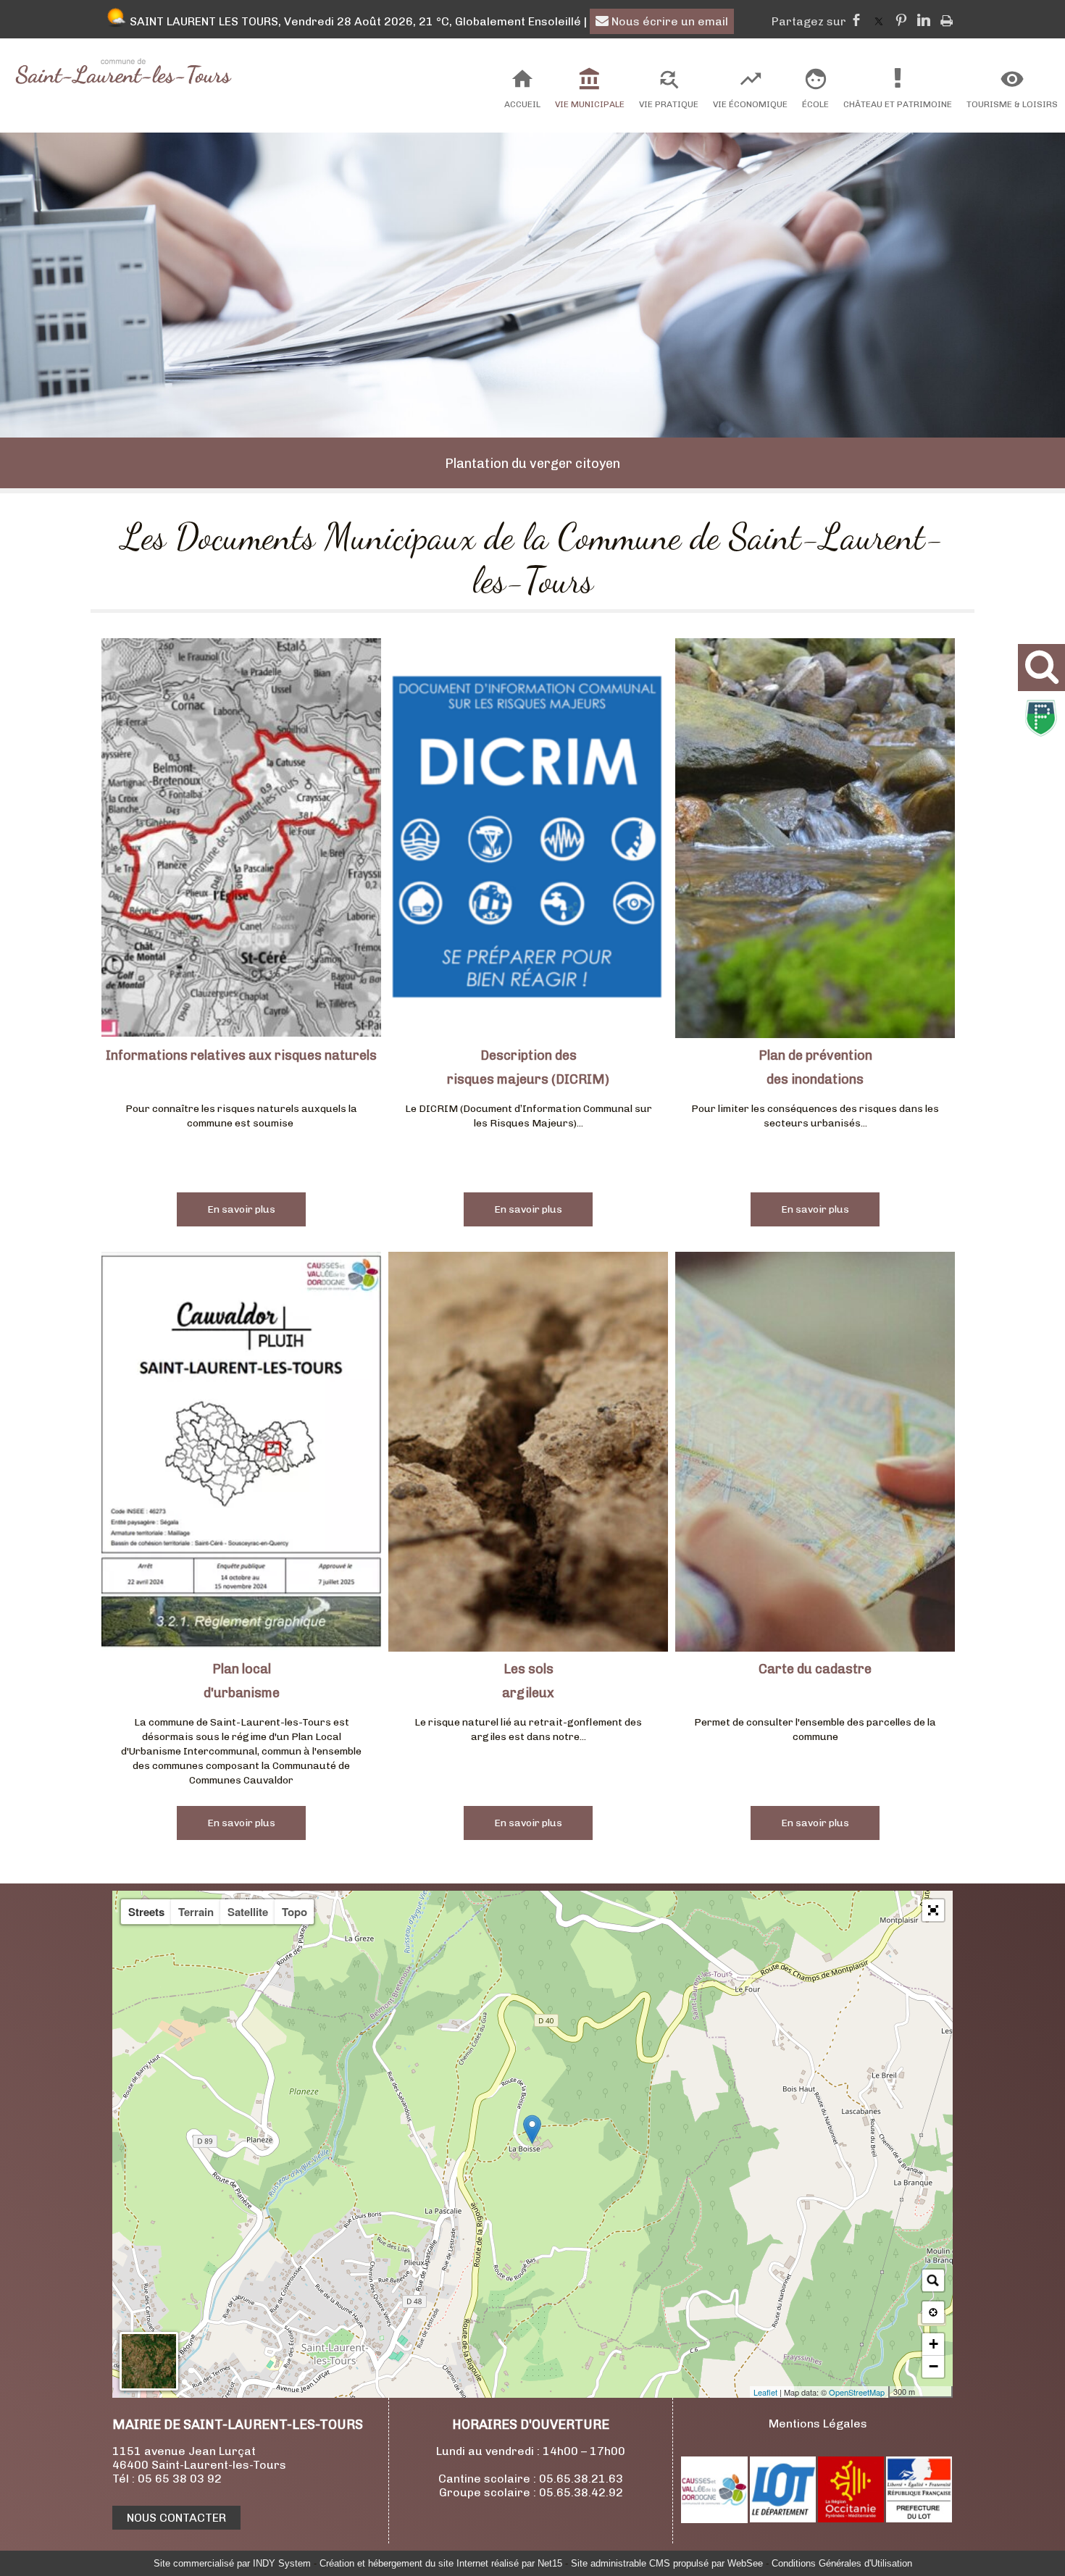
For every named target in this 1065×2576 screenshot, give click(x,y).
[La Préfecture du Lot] (919, 2518)
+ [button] (934, 2344)
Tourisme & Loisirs (1012, 104)
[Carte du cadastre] (815, 1454)
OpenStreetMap (857, 2392)
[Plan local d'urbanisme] (241, 1454)
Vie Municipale (590, 104)
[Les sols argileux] (528, 1454)
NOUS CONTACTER (176, 2518)
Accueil (522, 104)
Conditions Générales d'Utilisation (842, 2563)
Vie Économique (750, 104)
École (815, 104)
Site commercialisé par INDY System (232, 2563)
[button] (933, 1910)
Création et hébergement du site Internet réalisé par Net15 (441, 2563)
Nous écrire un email (668, 21)
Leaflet (765, 2392)
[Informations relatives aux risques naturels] (241, 840)
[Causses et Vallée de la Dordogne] (714, 2519)
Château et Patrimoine (898, 104)
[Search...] (933, 2280)
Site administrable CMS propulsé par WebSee (667, 2563)
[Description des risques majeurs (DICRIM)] (528, 840)
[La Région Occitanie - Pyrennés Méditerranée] (851, 2518)
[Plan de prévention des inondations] (815, 840)
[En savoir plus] (241, 1209)
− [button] (934, 2366)
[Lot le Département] (783, 2518)
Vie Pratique (669, 104)
